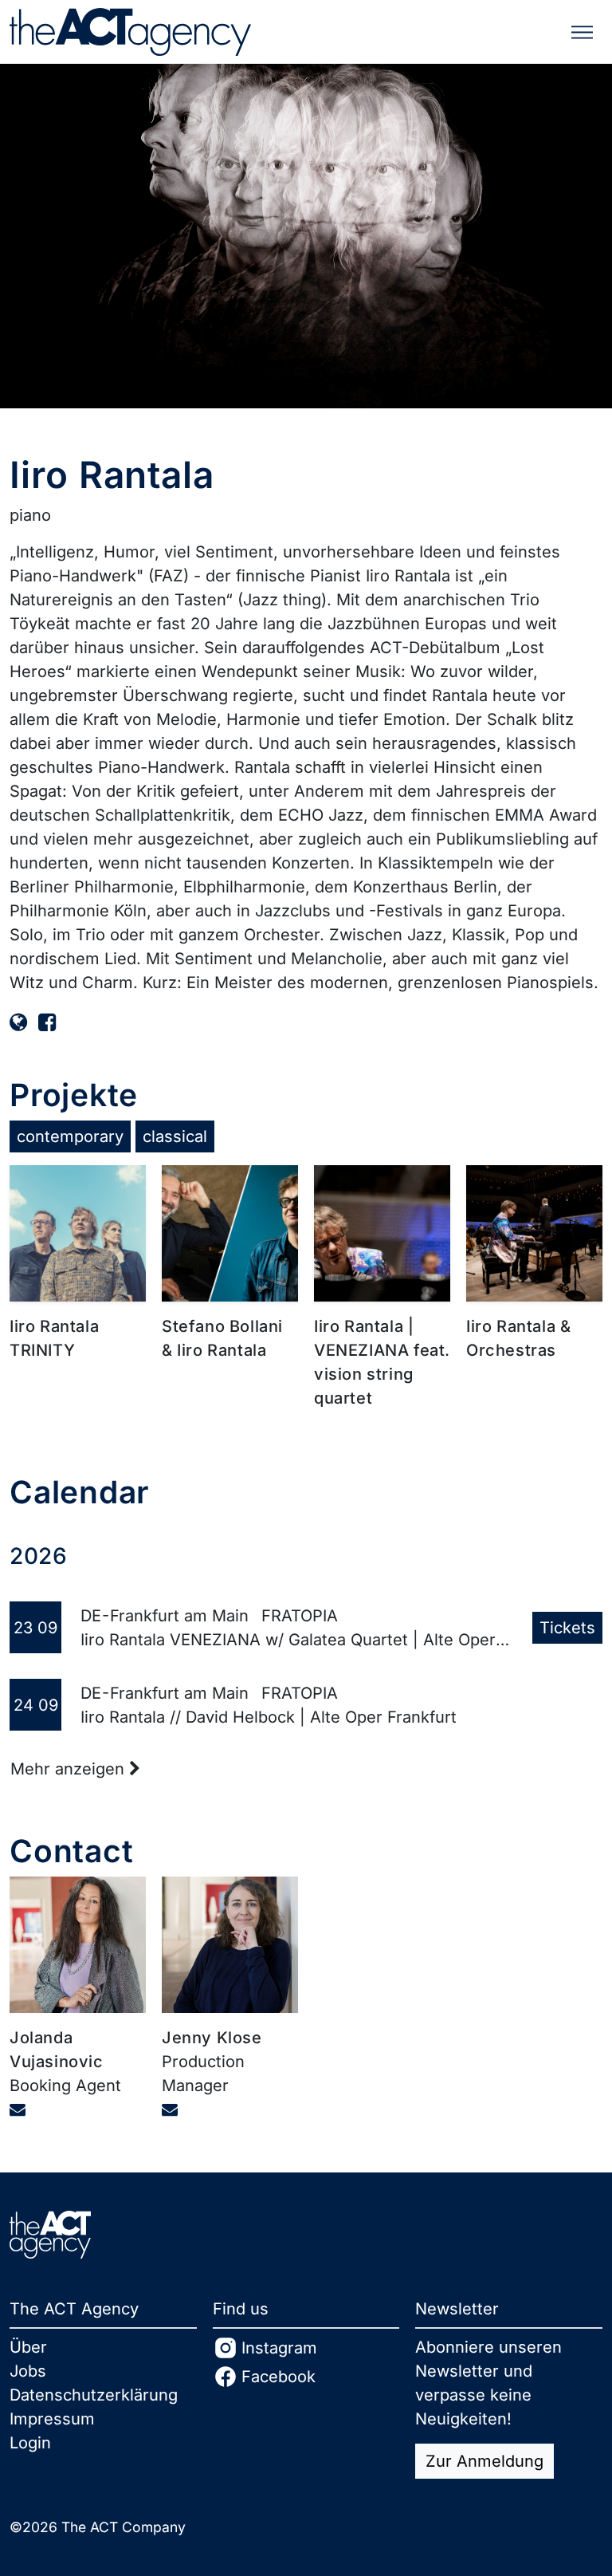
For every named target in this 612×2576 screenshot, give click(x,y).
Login (30, 2443)
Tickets (567, 1628)
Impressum (52, 2419)
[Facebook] (47, 1022)
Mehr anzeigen (70, 1769)
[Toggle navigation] (582, 32)
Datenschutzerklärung (94, 2395)
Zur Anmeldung (484, 2461)
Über (28, 2347)
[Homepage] (18, 1022)
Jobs (28, 2371)
